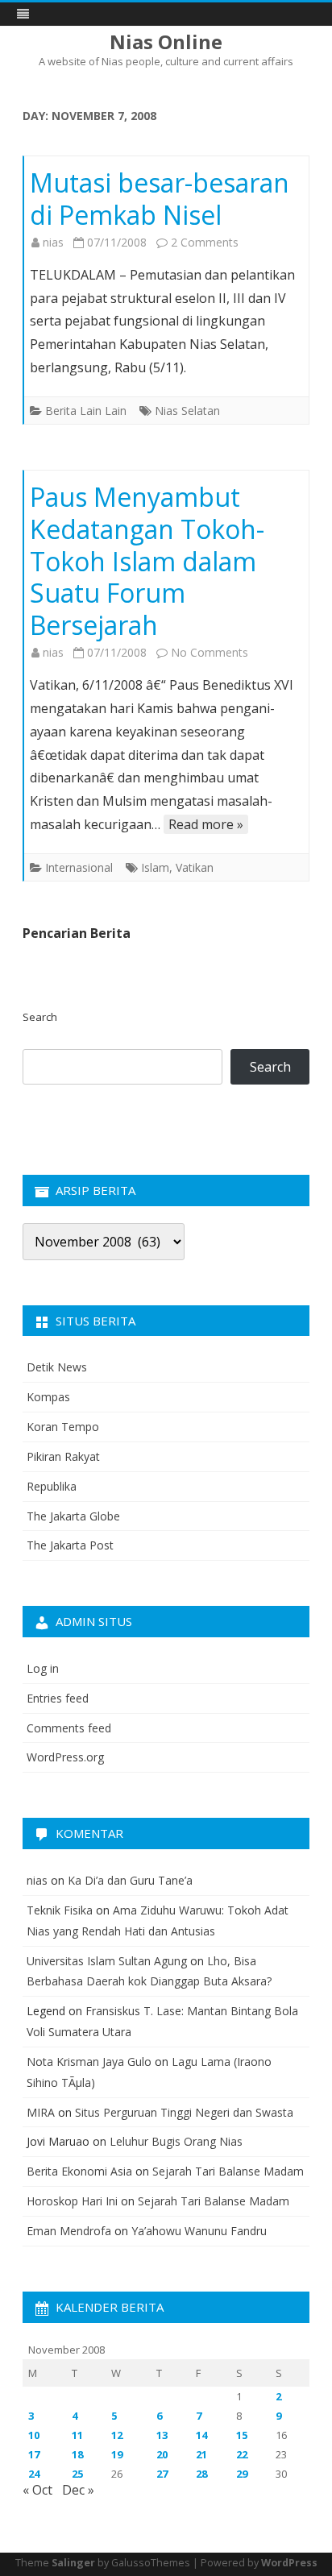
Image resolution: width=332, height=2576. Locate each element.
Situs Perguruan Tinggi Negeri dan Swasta (184, 2112)
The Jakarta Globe (73, 1516)
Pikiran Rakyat (63, 1456)
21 (201, 2454)
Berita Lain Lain (86, 411)
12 (117, 2435)
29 (242, 2474)
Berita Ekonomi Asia (79, 2171)
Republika (52, 1486)
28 (201, 2474)
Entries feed (58, 1698)
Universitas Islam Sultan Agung (107, 1961)
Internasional (79, 867)
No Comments (210, 652)
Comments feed (69, 1728)
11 (77, 2435)
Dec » (78, 2490)
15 (242, 2435)
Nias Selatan (187, 411)
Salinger (73, 2563)
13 (162, 2435)
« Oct (37, 2490)
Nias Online (166, 42)
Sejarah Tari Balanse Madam (228, 2171)
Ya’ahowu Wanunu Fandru (199, 2231)
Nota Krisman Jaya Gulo (89, 2062)
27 (162, 2474)
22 (242, 2454)
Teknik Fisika (60, 1910)
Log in (43, 1668)
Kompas (48, 1397)
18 (77, 2454)
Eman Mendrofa (69, 2231)
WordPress (289, 2563)
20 (162, 2454)
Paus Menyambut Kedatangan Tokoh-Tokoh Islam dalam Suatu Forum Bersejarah (147, 561)
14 (201, 2435)
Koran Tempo (63, 1427)
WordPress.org (65, 1757)
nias (53, 242)
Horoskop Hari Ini (72, 2201)
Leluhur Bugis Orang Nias (176, 2141)
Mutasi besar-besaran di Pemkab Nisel (160, 199)
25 (77, 2474)
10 (34, 2435)
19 (117, 2454)
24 (34, 2474)
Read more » (206, 824)
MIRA (41, 2112)
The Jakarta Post (70, 1545)
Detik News (57, 1367)
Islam (155, 867)
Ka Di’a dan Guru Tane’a (130, 1880)
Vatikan (195, 867)
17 (34, 2454)
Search (40, 1017)
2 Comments (205, 242)
